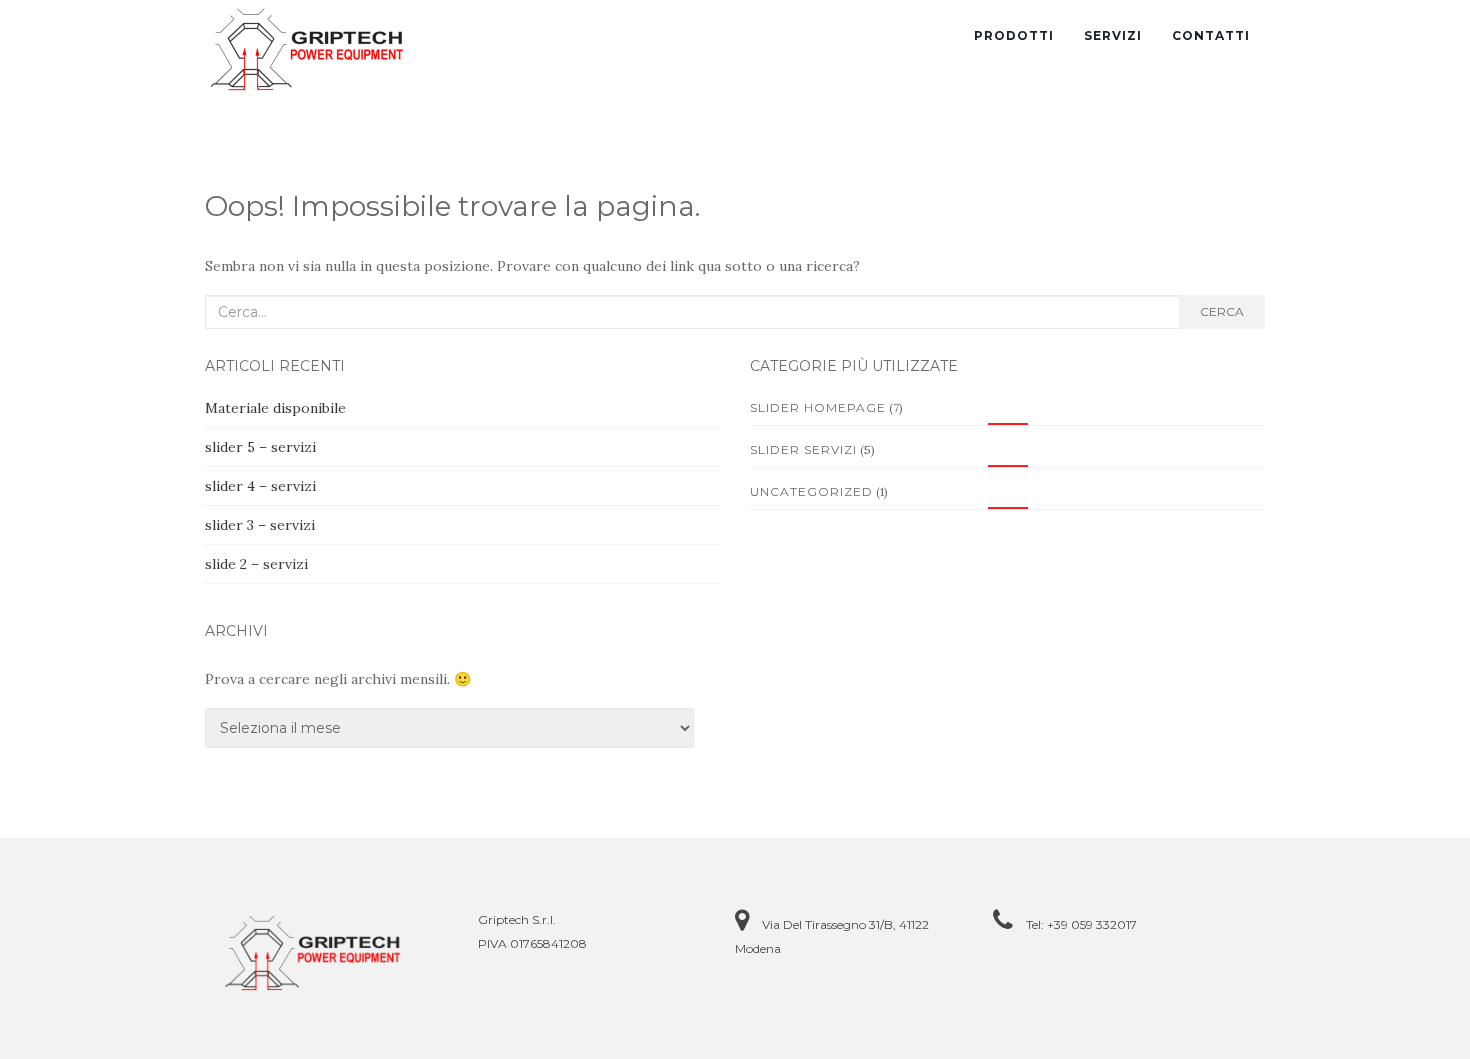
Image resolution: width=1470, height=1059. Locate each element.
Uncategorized (811, 491)
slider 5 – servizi (260, 447)
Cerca (1222, 311)
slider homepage (818, 407)
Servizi (1113, 35)
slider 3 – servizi (260, 525)
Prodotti (1014, 35)
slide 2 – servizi (256, 564)
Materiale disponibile (275, 408)
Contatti (1211, 35)
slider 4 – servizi (260, 486)
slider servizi (803, 449)
